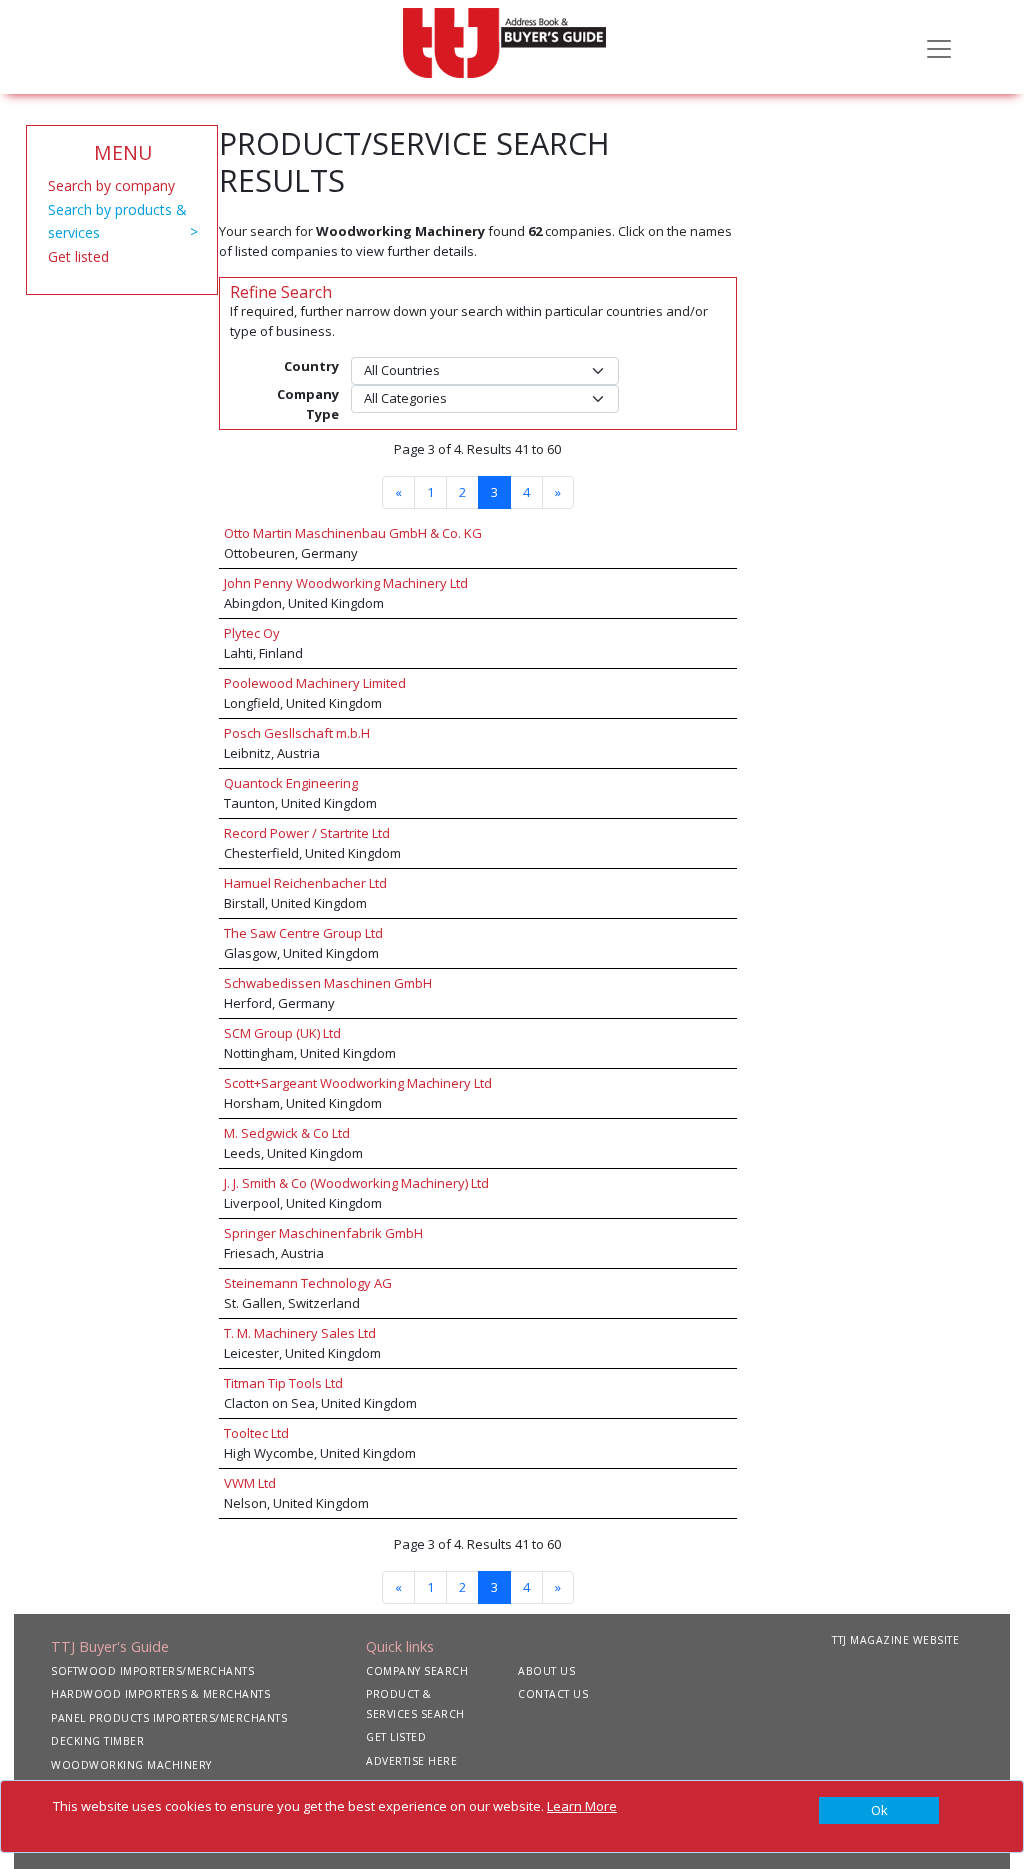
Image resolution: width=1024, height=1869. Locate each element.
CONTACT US (553, 1694)
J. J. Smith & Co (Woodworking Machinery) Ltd (356, 1183)
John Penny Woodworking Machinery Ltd (346, 583)
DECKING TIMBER (97, 1741)
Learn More (582, 1806)
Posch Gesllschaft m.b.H (297, 733)
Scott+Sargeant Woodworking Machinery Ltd (358, 1083)
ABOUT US (546, 1671)
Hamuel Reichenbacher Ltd (305, 883)
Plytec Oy (252, 633)
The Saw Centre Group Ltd (303, 933)
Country (311, 366)
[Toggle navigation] (939, 47)
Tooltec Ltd (256, 1433)
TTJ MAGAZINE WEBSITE (895, 1640)
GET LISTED (396, 1737)
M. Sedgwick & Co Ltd (287, 1133)
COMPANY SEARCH (417, 1671)
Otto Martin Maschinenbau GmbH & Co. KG (353, 533)
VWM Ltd (250, 1483)
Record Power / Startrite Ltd (307, 833)
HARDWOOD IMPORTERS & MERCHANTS (160, 1694)
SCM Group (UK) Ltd (282, 1033)
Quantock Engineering (291, 783)
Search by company (111, 185)
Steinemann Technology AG (308, 1283)
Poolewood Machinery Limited (315, 683)
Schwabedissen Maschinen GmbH (328, 983)
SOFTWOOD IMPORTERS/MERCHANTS (152, 1671)
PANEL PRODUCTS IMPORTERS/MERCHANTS (169, 1718)
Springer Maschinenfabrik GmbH (323, 1233)
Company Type (308, 404)
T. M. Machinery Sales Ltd (300, 1333)
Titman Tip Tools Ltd (283, 1383)
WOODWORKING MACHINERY (131, 1765)
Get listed (78, 256)
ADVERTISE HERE (411, 1761)
